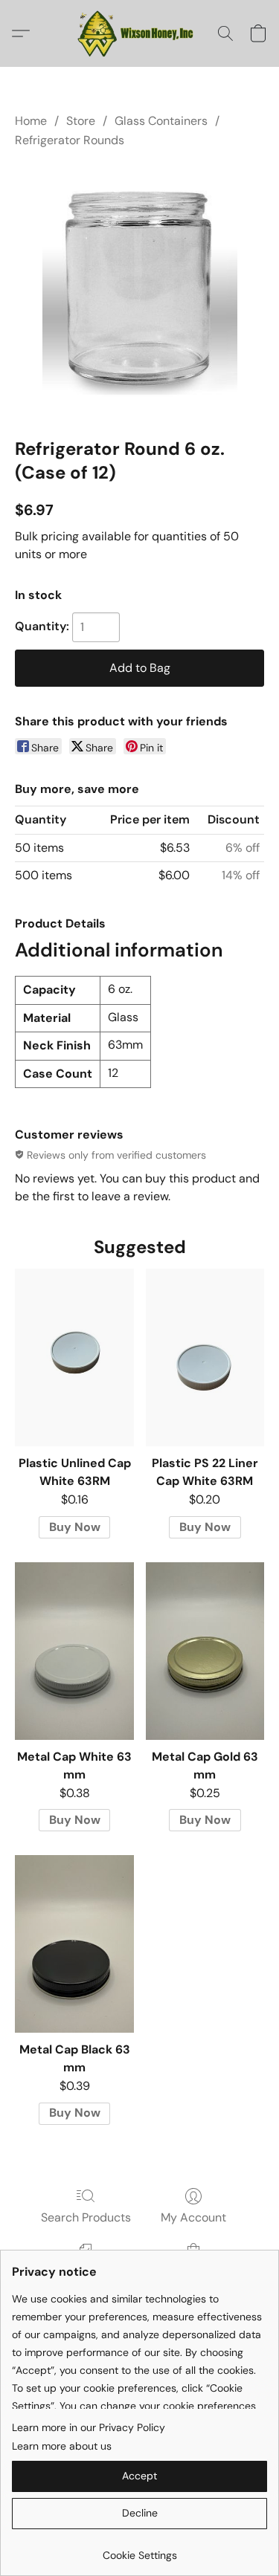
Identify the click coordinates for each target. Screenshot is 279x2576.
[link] (139, 2550)
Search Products (86, 2217)
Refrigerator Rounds (70, 140)
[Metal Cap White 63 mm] (74, 1651)
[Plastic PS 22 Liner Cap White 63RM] (205, 1357)
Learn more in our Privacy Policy (89, 2427)
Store (81, 121)
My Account (193, 2217)
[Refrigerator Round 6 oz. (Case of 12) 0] (139, 290)
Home (31, 121)
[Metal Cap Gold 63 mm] (205, 1651)
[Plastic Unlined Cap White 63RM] (74, 1357)
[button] (140, 33)
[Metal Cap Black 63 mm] (74, 1944)
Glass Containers (161, 121)
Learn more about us (62, 2446)
